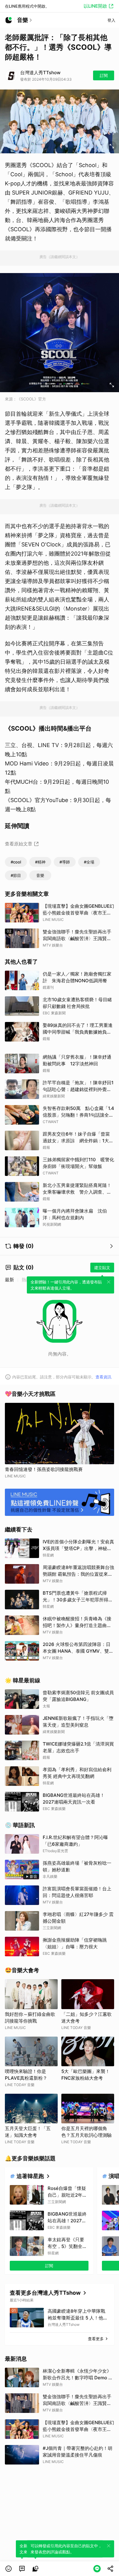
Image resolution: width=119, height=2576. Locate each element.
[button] (9, 2569)
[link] (22, 2569)
